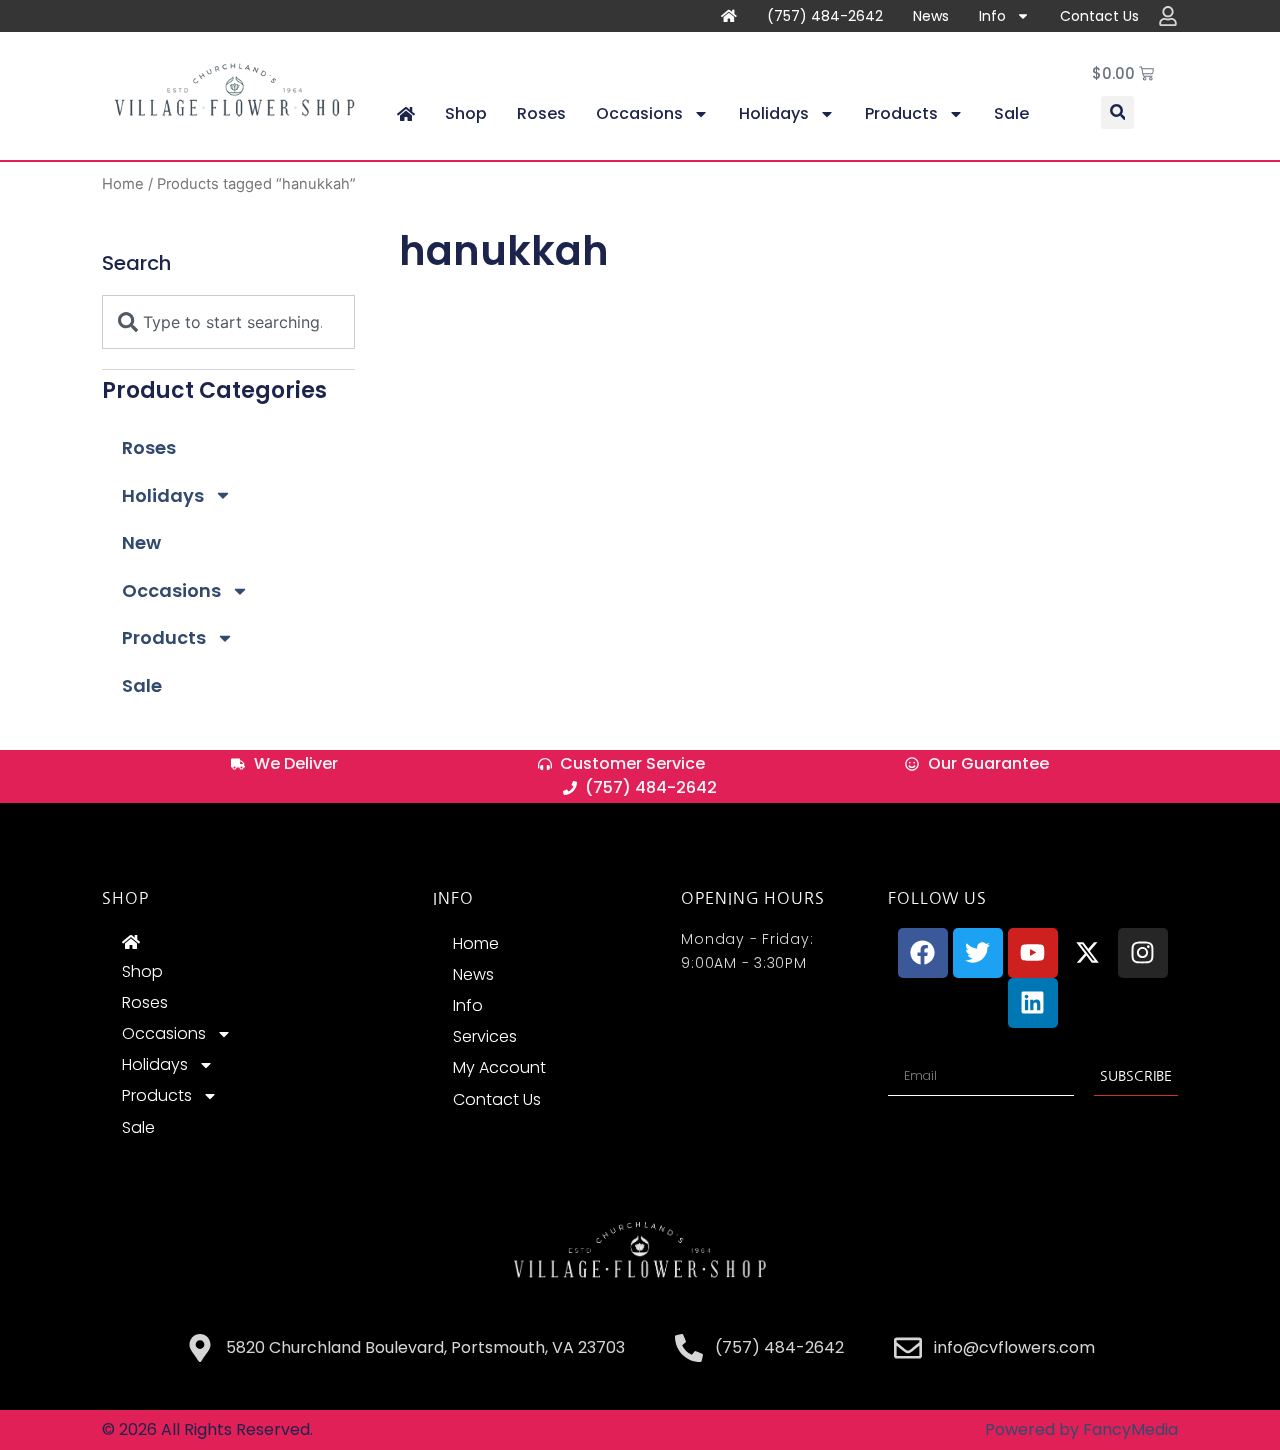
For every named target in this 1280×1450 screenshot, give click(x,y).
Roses (541, 113)
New (141, 542)
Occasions (639, 113)
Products (901, 113)
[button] (1117, 112)
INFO (453, 898)
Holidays (774, 113)
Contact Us (1099, 16)
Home (123, 184)
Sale (1011, 113)
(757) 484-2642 (825, 16)
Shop (466, 113)
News (931, 16)
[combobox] (228, 322)
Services (485, 1036)
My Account (499, 1067)
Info (992, 16)
